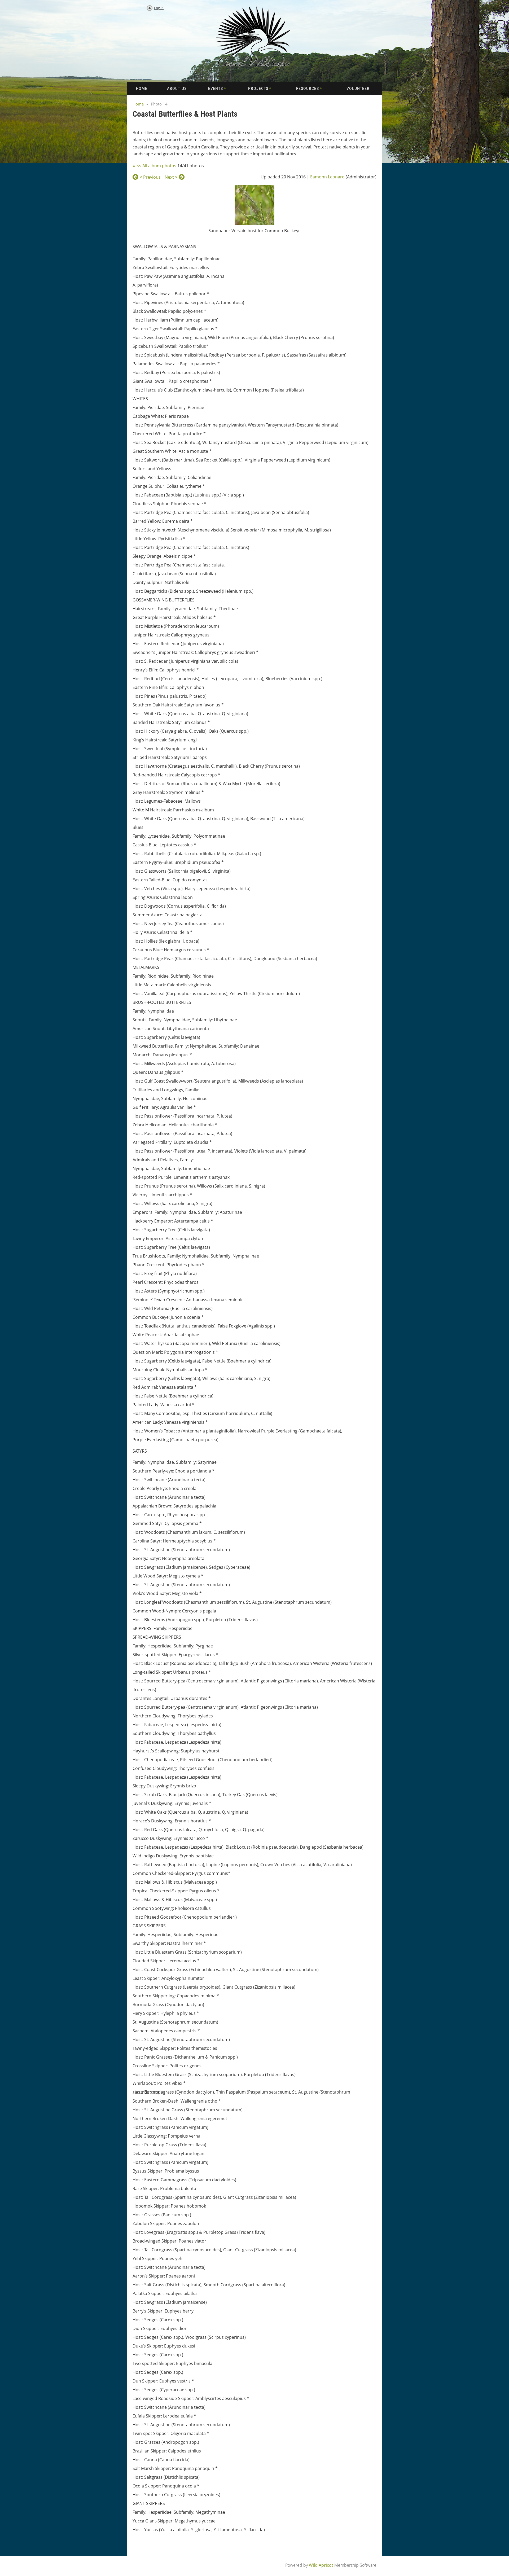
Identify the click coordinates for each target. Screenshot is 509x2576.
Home (138, 104)
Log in (159, 8)
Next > (171, 177)
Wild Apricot (321, 2565)
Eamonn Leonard (327, 177)
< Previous (150, 177)
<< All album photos (156, 166)
